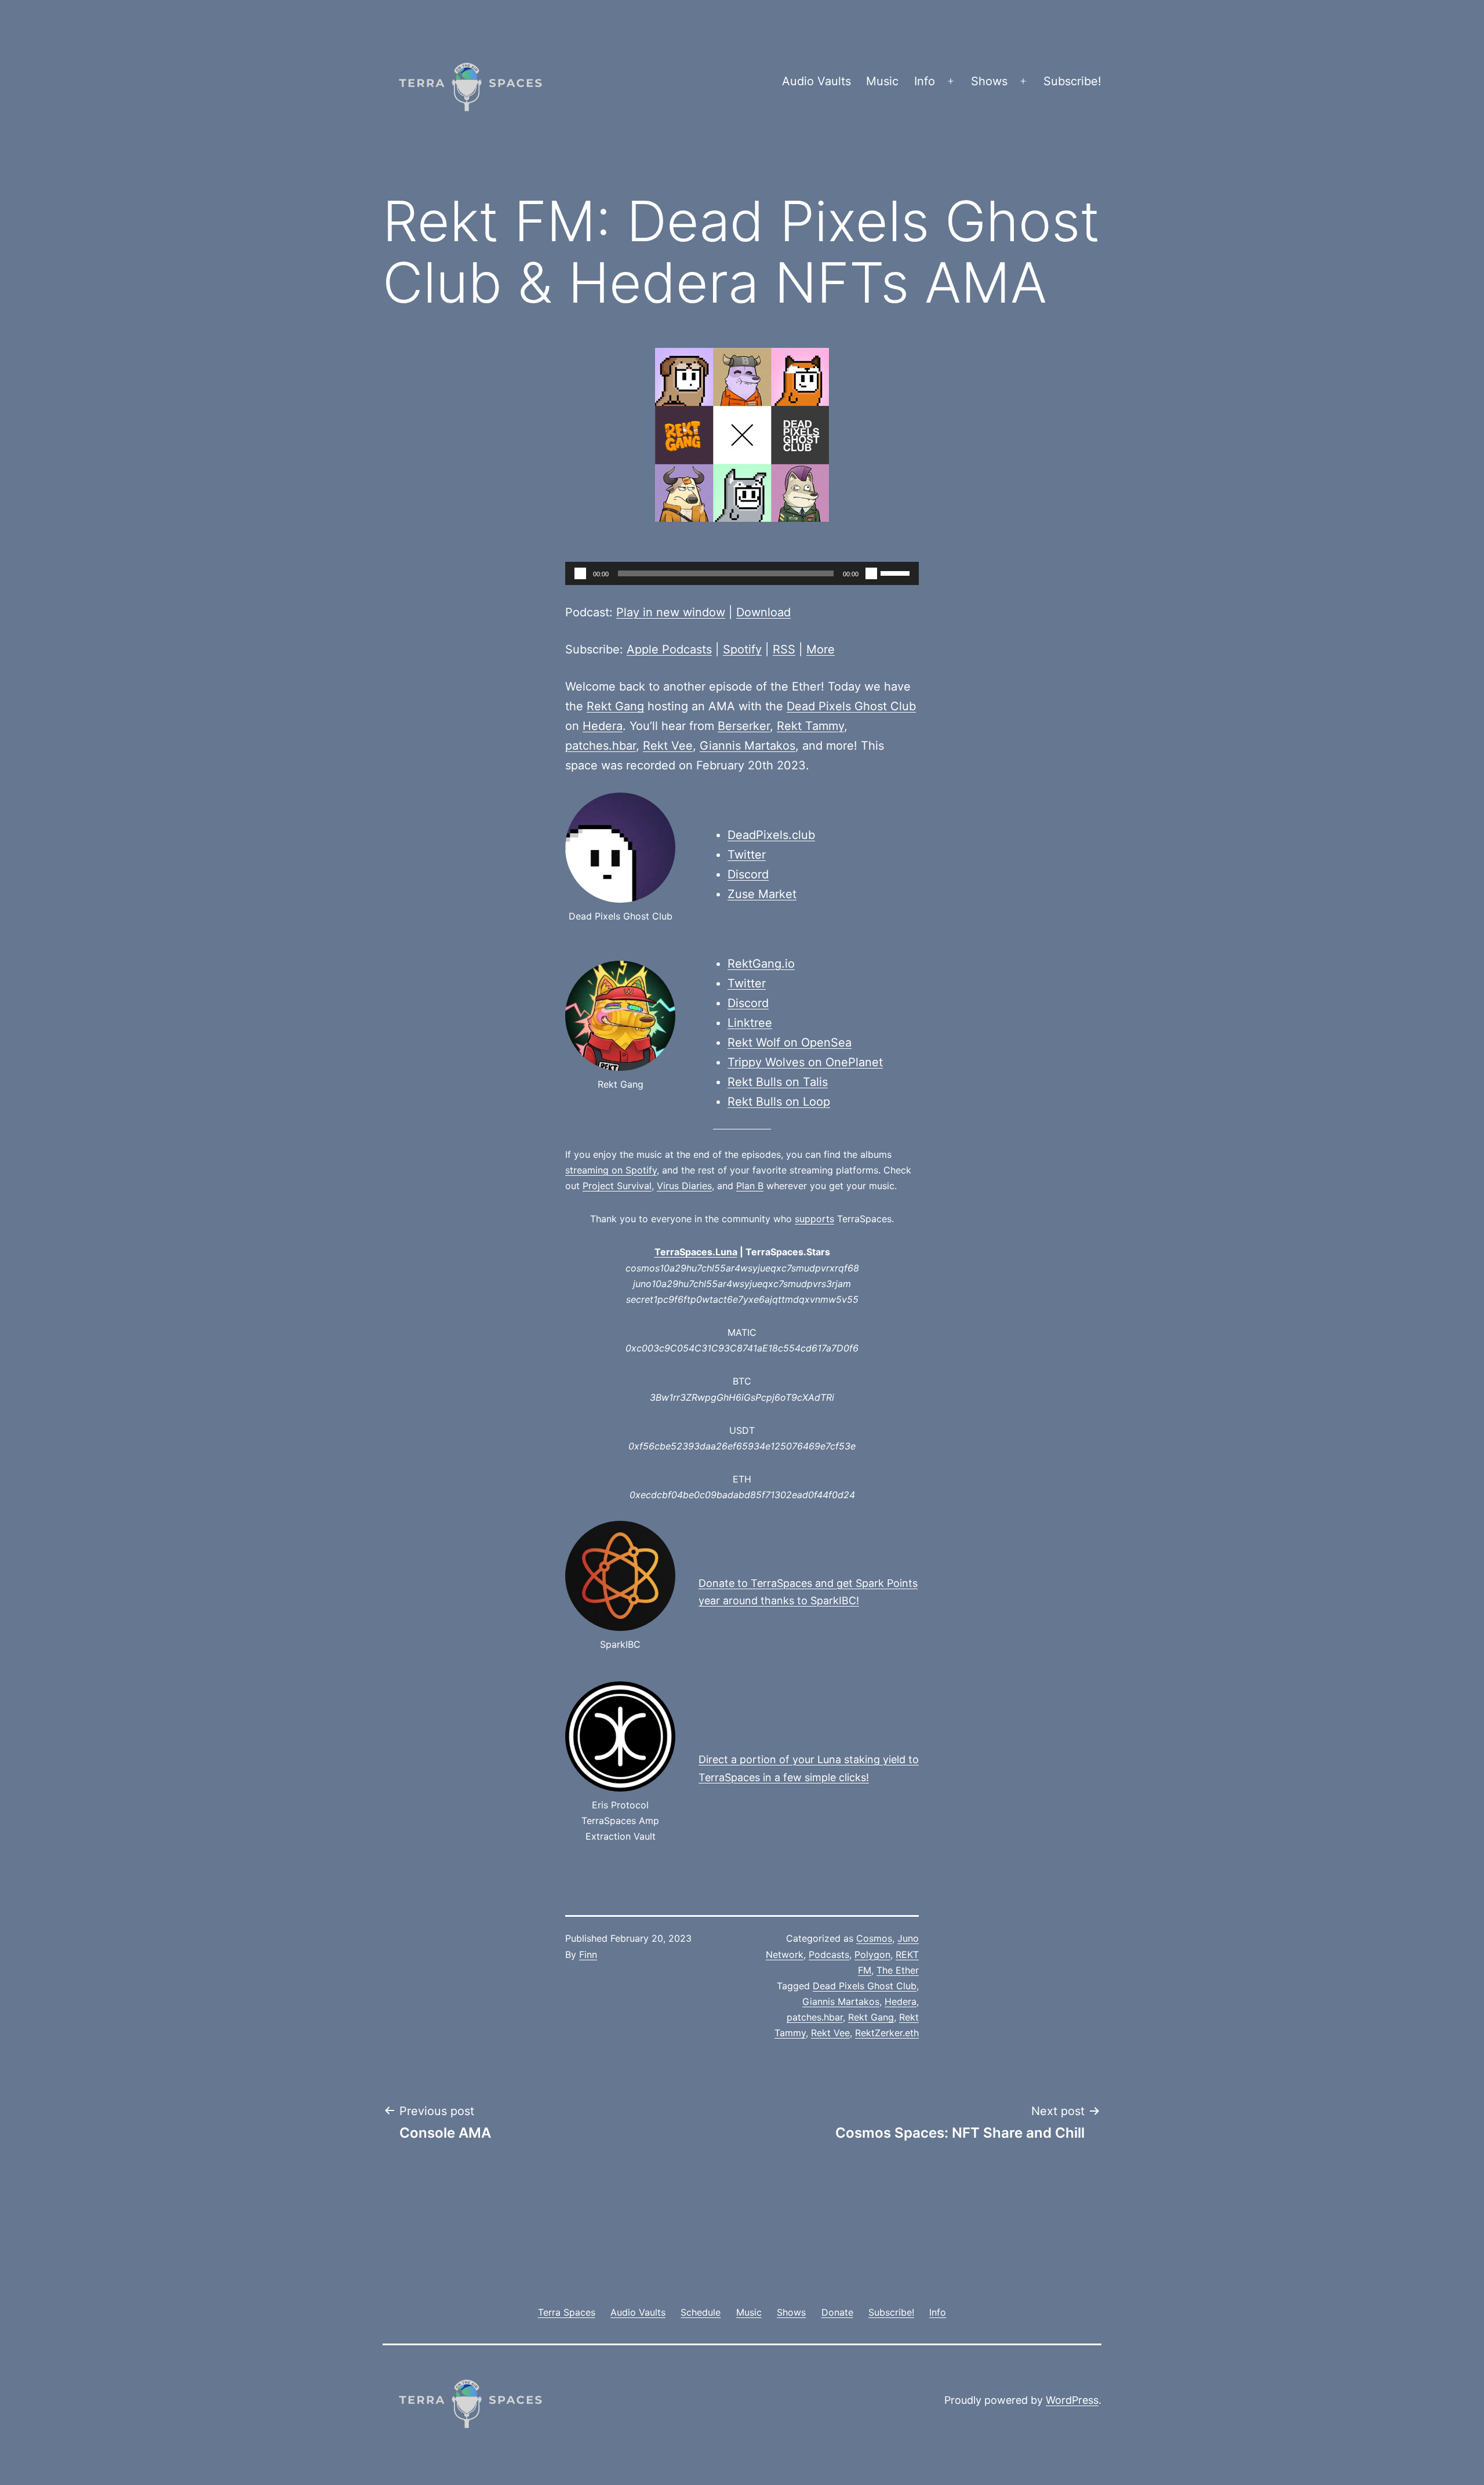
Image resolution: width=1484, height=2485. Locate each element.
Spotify (742, 649)
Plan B (750, 1186)
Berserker (744, 726)
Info (925, 81)
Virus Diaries (684, 1186)
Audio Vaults (816, 81)
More (821, 649)
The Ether (898, 1970)
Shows (989, 81)
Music (882, 81)
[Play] (580, 573)
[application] (742, 573)
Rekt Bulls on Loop (779, 1102)
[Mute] (871, 573)
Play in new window (671, 612)
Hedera (603, 726)
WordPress (1072, 2400)
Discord (748, 874)
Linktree (750, 1023)
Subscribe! (1072, 81)
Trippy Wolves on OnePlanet (805, 1062)
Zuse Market (762, 894)
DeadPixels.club (771, 835)
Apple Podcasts (669, 649)
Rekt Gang (615, 706)
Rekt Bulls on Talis (778, 1082)
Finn (588, 1954)
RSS (784, 649)
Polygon (872, 1954)
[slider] (897, 572)
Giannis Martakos (748, 746)
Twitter (747, 855)
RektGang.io (761, 964)
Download (763, 612)
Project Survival (617, 1186)
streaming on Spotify (611, 1170)
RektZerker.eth (887, 2033)
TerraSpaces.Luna (696, 1252)
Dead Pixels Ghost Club (851, 706)
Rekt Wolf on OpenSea (790, 1042)
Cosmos (874, 1938)
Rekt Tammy (810, 726)
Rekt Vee (668, 746)
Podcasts (829, 1954)
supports (814, 1219)
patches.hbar (601, 746)
